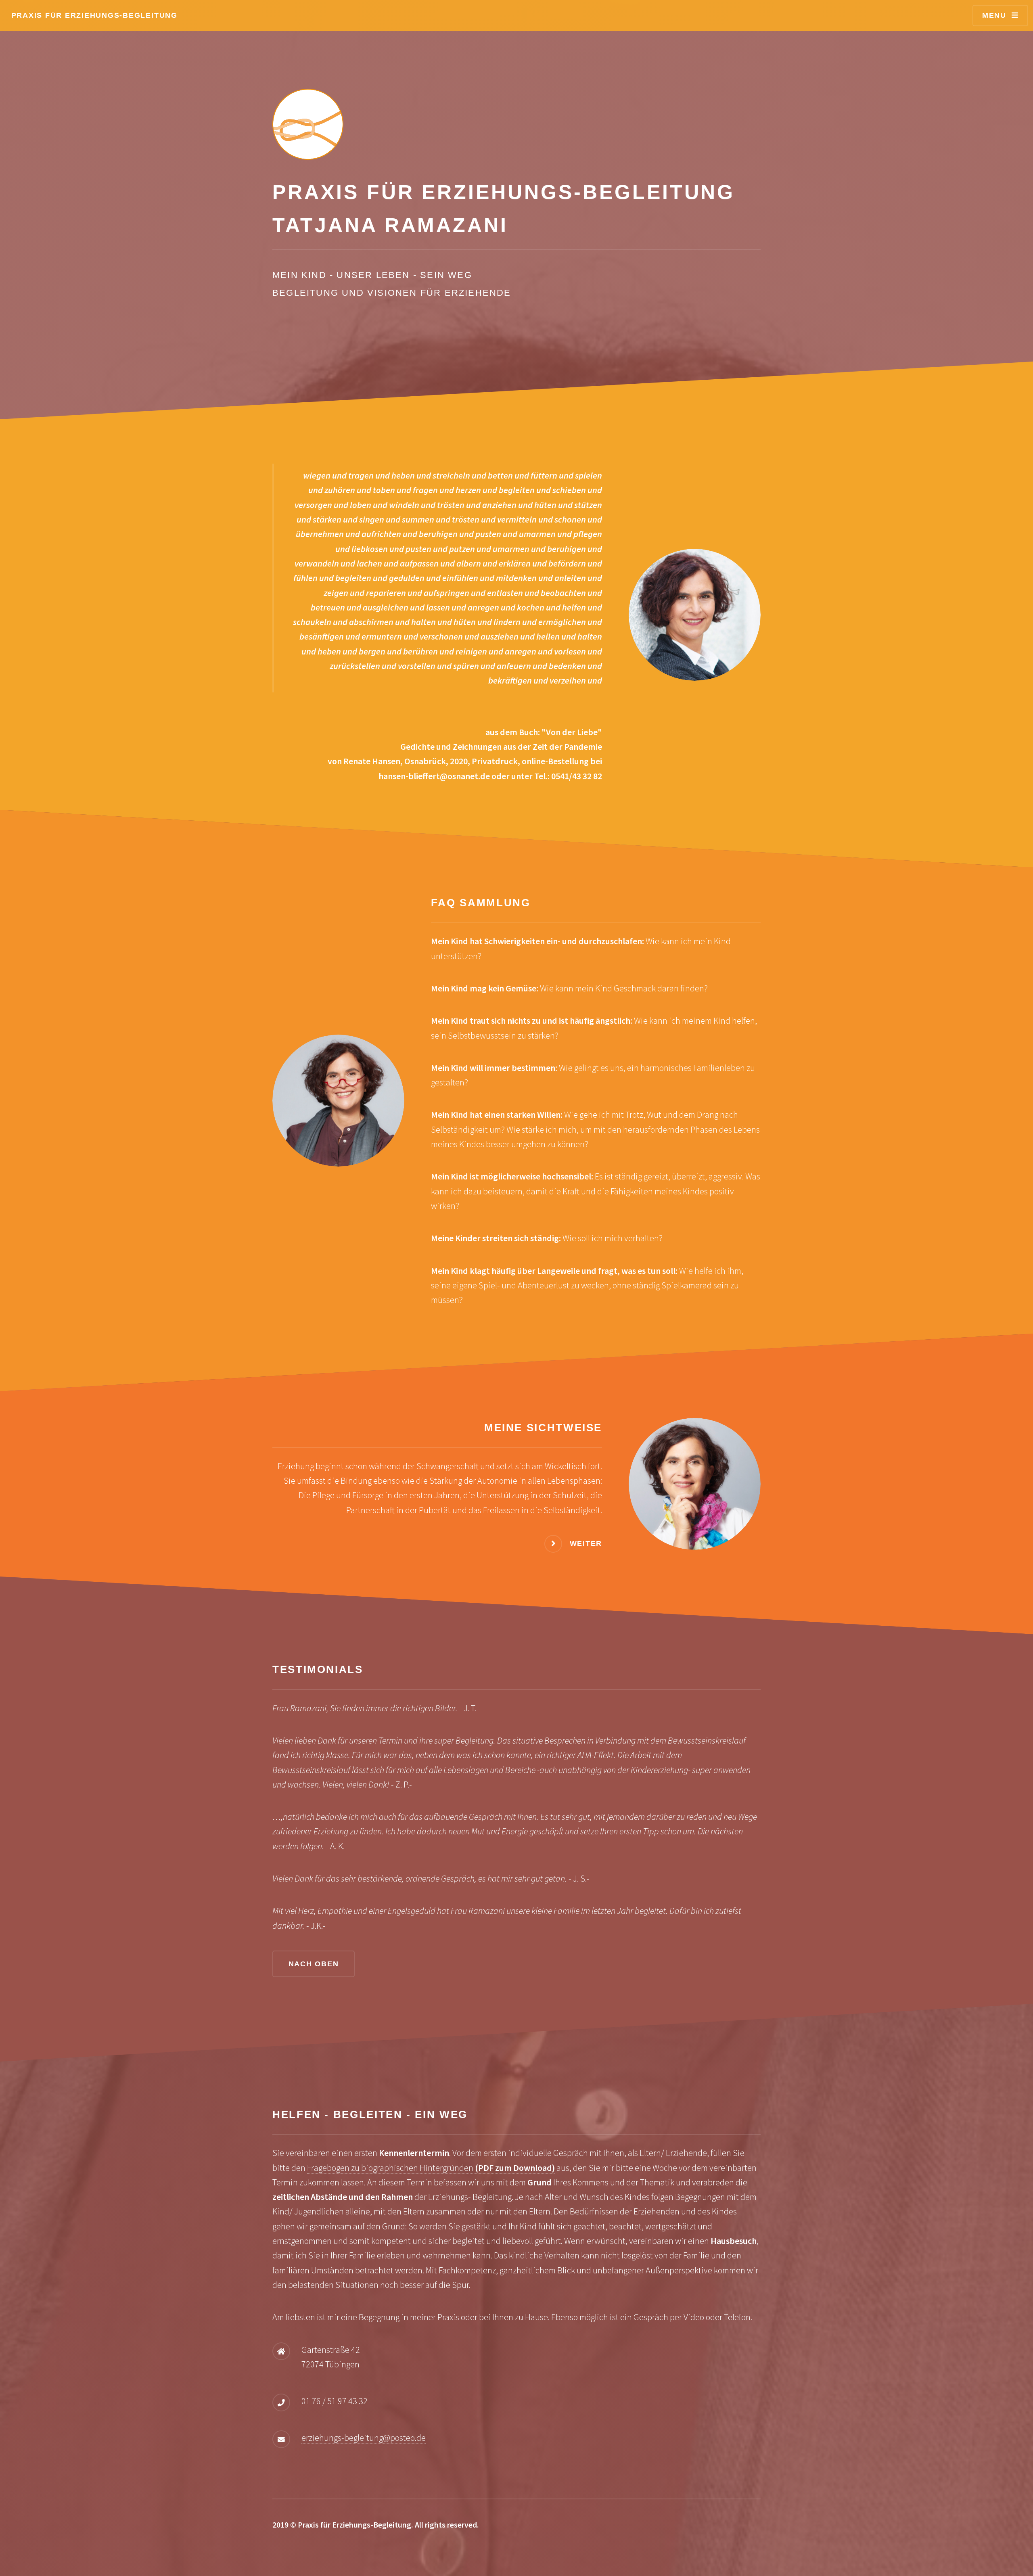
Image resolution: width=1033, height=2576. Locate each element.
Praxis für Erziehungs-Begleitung (94, 15)
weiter (586, 1543)
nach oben (314, 1964)
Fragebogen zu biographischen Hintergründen (431, 2168)
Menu (994, 15)
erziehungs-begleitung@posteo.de (364, 2438)
